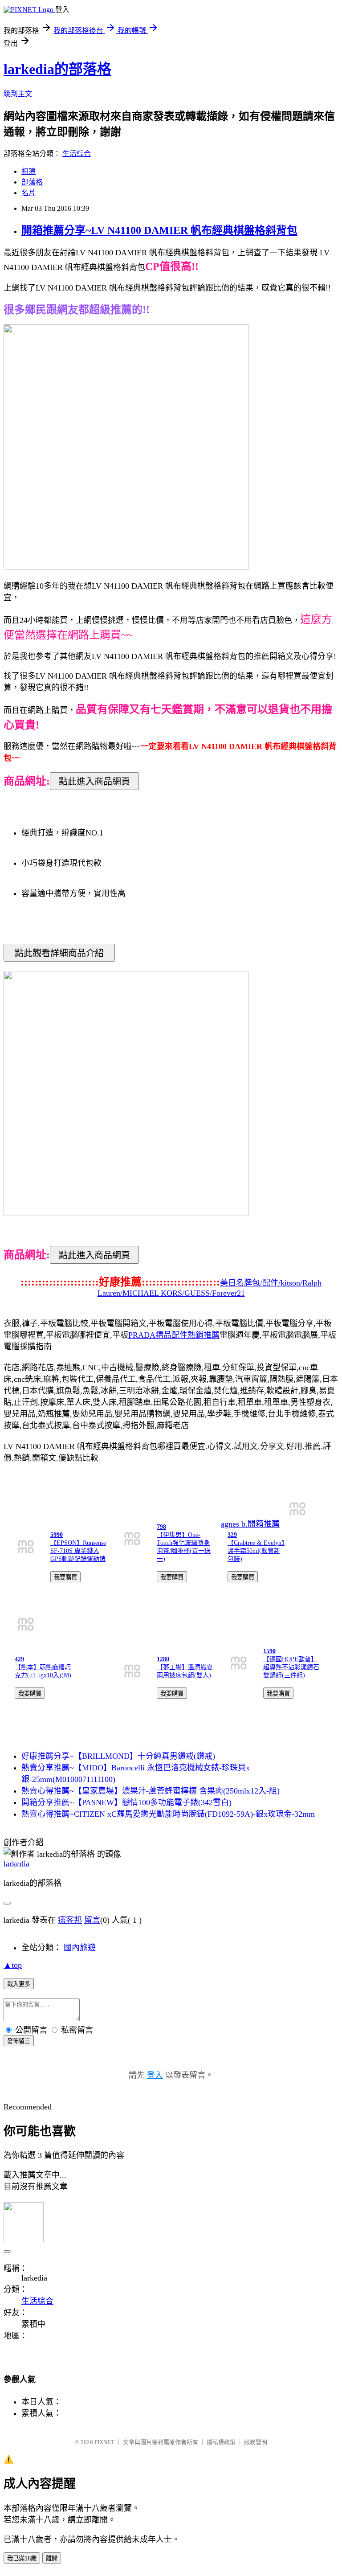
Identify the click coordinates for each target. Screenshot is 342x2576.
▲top (13, 1965)
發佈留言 (19, 2041)
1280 (163, 1659)
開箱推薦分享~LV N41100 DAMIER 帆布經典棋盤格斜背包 (159, 230)
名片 (28, 193)
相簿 (28, 171)
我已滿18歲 (22, 2558)
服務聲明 (256, 2442)
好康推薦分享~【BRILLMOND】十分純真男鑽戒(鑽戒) (118, 1756)
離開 (52, 2558)
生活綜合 (77, 154)
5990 (57, 1535)
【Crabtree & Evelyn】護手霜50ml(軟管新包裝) (256, 1551)
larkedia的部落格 (57, 69)
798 (161, 1527)
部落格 (32, 182)
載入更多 (19, 1984)
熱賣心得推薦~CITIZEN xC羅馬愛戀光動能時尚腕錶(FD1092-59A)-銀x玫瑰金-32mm (168, 1814)
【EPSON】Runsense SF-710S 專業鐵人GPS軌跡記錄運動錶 (78, 1551)
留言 (92, 1920)
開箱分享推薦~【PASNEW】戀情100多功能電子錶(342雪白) (126, 1802)
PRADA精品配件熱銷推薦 (174, 1335)
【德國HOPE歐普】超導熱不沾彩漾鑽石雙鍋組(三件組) (291, 1667)
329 (232, 1535)
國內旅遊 (80, 1948)
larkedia (16, 1863)
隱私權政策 (221, 2442)
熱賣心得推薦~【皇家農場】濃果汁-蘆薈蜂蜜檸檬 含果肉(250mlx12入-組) (151, 1791)
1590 (269, 1651)
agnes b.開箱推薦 (250, 1524)
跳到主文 (18, 94)
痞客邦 (70, 1920)
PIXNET (104, 2442)
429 (19, 1659)
